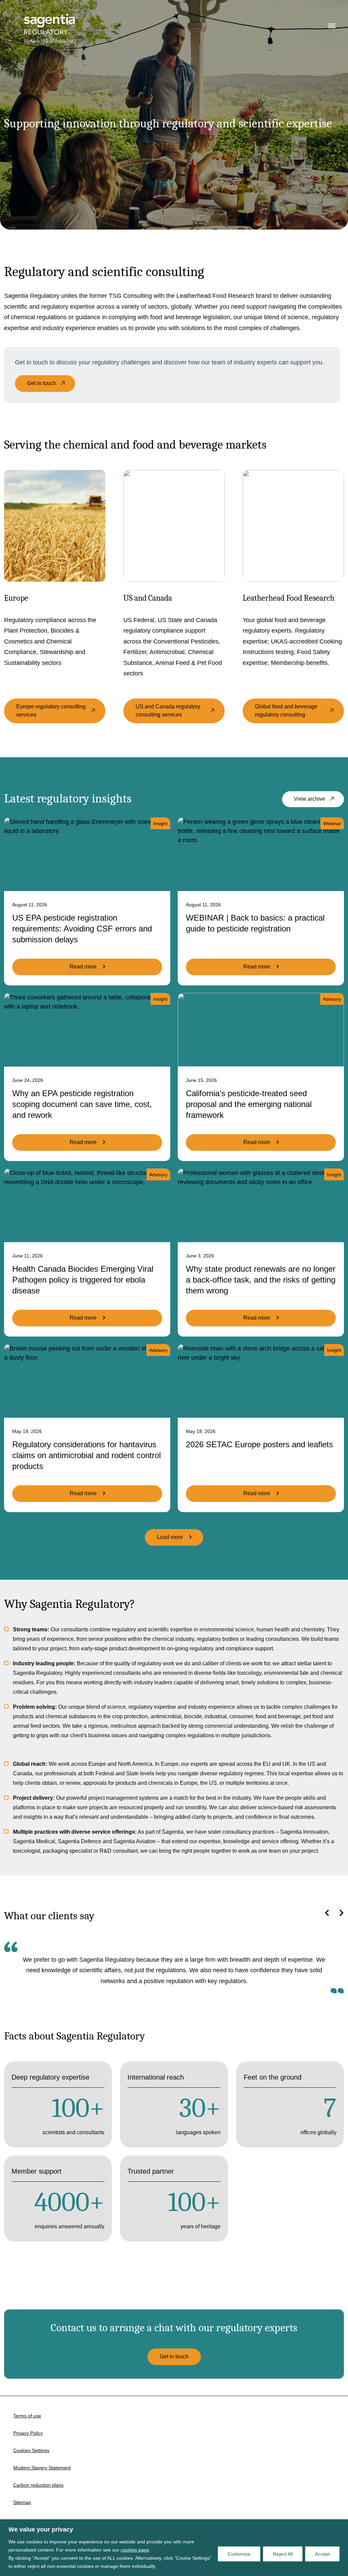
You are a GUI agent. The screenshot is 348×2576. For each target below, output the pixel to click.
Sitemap (22, 2502)
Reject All (283, 2554)
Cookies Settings (31, 2450)
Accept (322, 2554)
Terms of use (27, 2416)
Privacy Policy (28, 2433)
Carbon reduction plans (38, 2485)
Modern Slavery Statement (42, 2468)
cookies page (135, 2550)
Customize (239, 2554)
